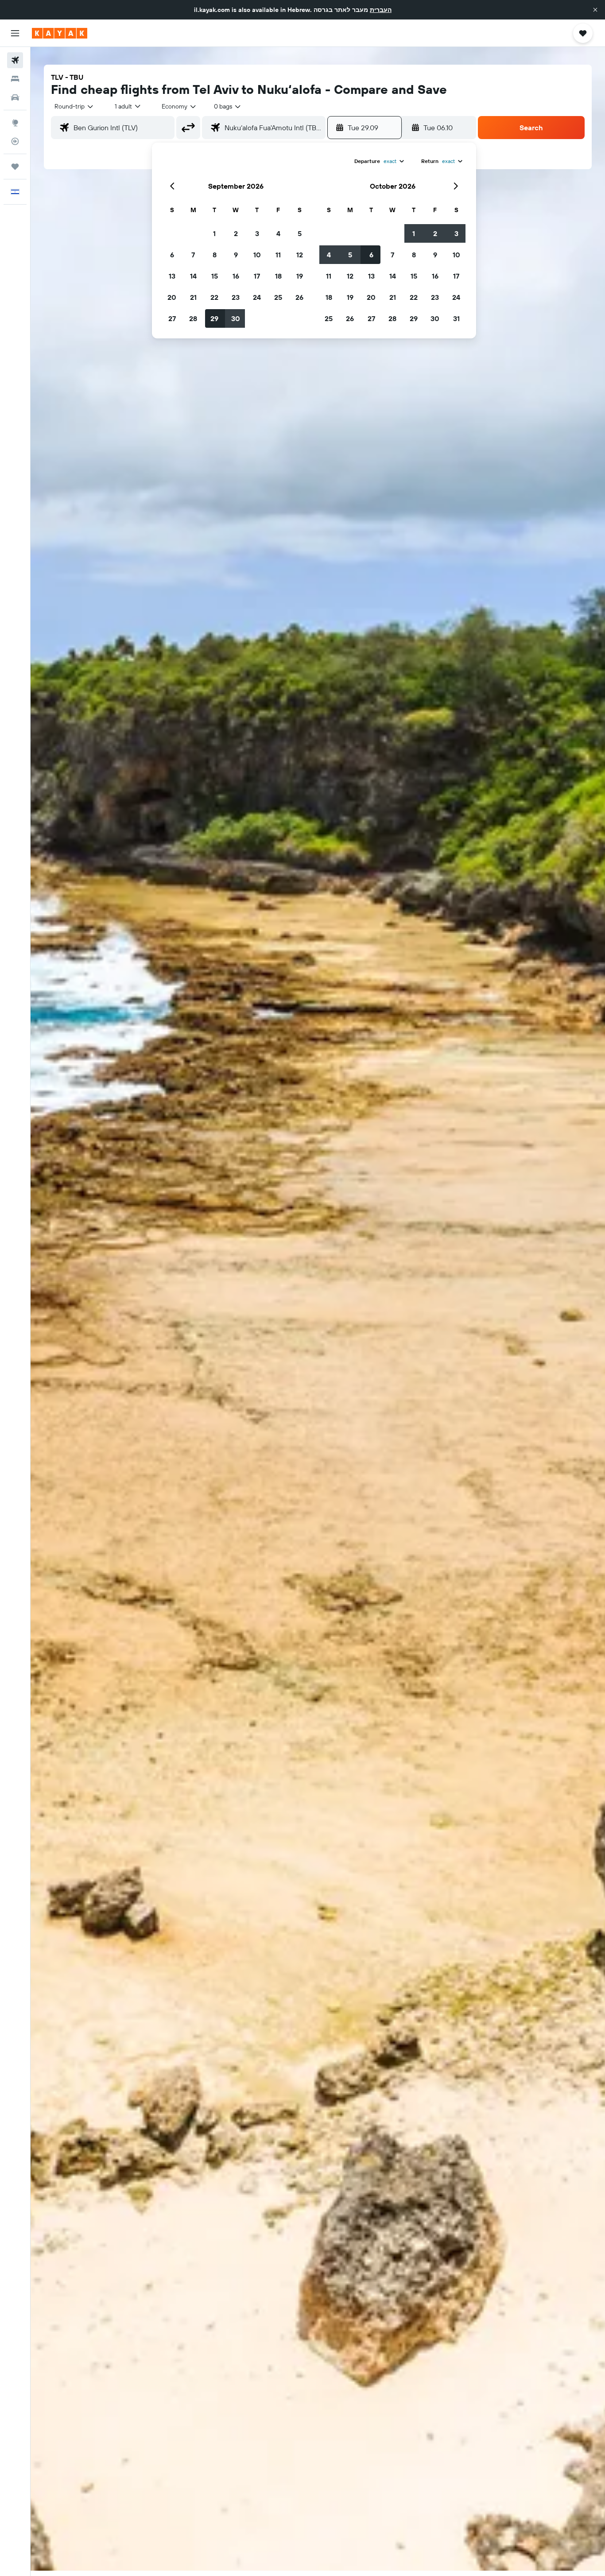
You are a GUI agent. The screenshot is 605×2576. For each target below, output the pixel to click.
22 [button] (214, 297)
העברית (381, 10)
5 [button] (300, 233)
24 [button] (257, 297)
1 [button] (214, 233)
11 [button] (278, 255)
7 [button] (193, 255)
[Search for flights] (15, 60)
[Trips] (15, 167)
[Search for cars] (15, 97)
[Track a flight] (15, 141)
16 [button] (236, 276)
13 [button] (172, 276)
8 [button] (215, 255)
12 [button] (300, 255)
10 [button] (257, 255)
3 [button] (257, 233)
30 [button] (236, 318)
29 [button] (214, 318)
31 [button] (456, 318)
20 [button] (172, 297)
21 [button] (193, 297)
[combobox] (74, 106)
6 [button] (172, 255)
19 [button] (300, 276)
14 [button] (193, 276)
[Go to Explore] (15, 123)
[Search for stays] (15, 79)
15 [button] (215, 276)
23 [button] (236, 297)
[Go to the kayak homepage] (60, 33)
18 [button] (278, 276)
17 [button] (257, 276)
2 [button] (236, 233)
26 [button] (299, 297)
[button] (595, 10)
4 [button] (278, 233)
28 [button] (193, 318)
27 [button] (172, 318)
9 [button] (236, 255)
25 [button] (278, 297)
